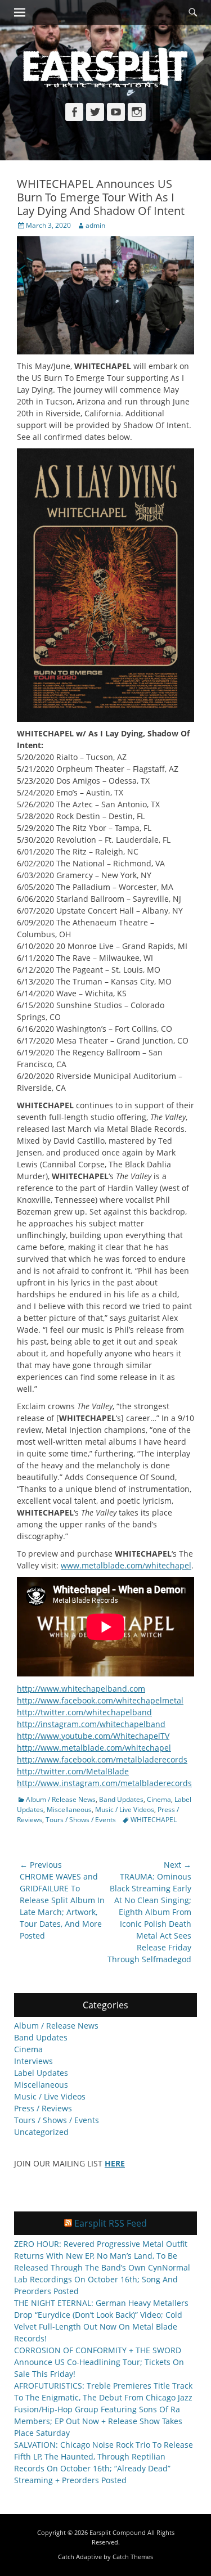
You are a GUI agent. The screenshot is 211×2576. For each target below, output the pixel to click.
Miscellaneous (69, 1810)
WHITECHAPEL (154, 1820)
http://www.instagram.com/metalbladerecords (104, 1783)
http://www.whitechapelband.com (81, 1689)
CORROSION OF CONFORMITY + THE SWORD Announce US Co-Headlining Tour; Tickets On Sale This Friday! (99, 2362)
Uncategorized (41, 2132)
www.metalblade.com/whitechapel (126, 1565)
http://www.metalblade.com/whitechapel (94, 1748)
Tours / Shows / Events (81, 1820)
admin (95, 225)
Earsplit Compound (118, 2532)
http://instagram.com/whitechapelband (91, 1724)
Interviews (33, 2061)
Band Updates (121, 1799)
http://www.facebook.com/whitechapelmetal (100, 1700)
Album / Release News (61, 1799)
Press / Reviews (43, 2108)
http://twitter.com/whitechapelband (84, 1712)
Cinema (159, 1799)
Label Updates (41, 2073)
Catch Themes (133, 2557)
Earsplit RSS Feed (111, 2223)
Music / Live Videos (125, 1810)
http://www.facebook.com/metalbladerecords (102, 1759)
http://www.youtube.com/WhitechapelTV (93, 1736)
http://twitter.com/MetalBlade (73, 1771)
